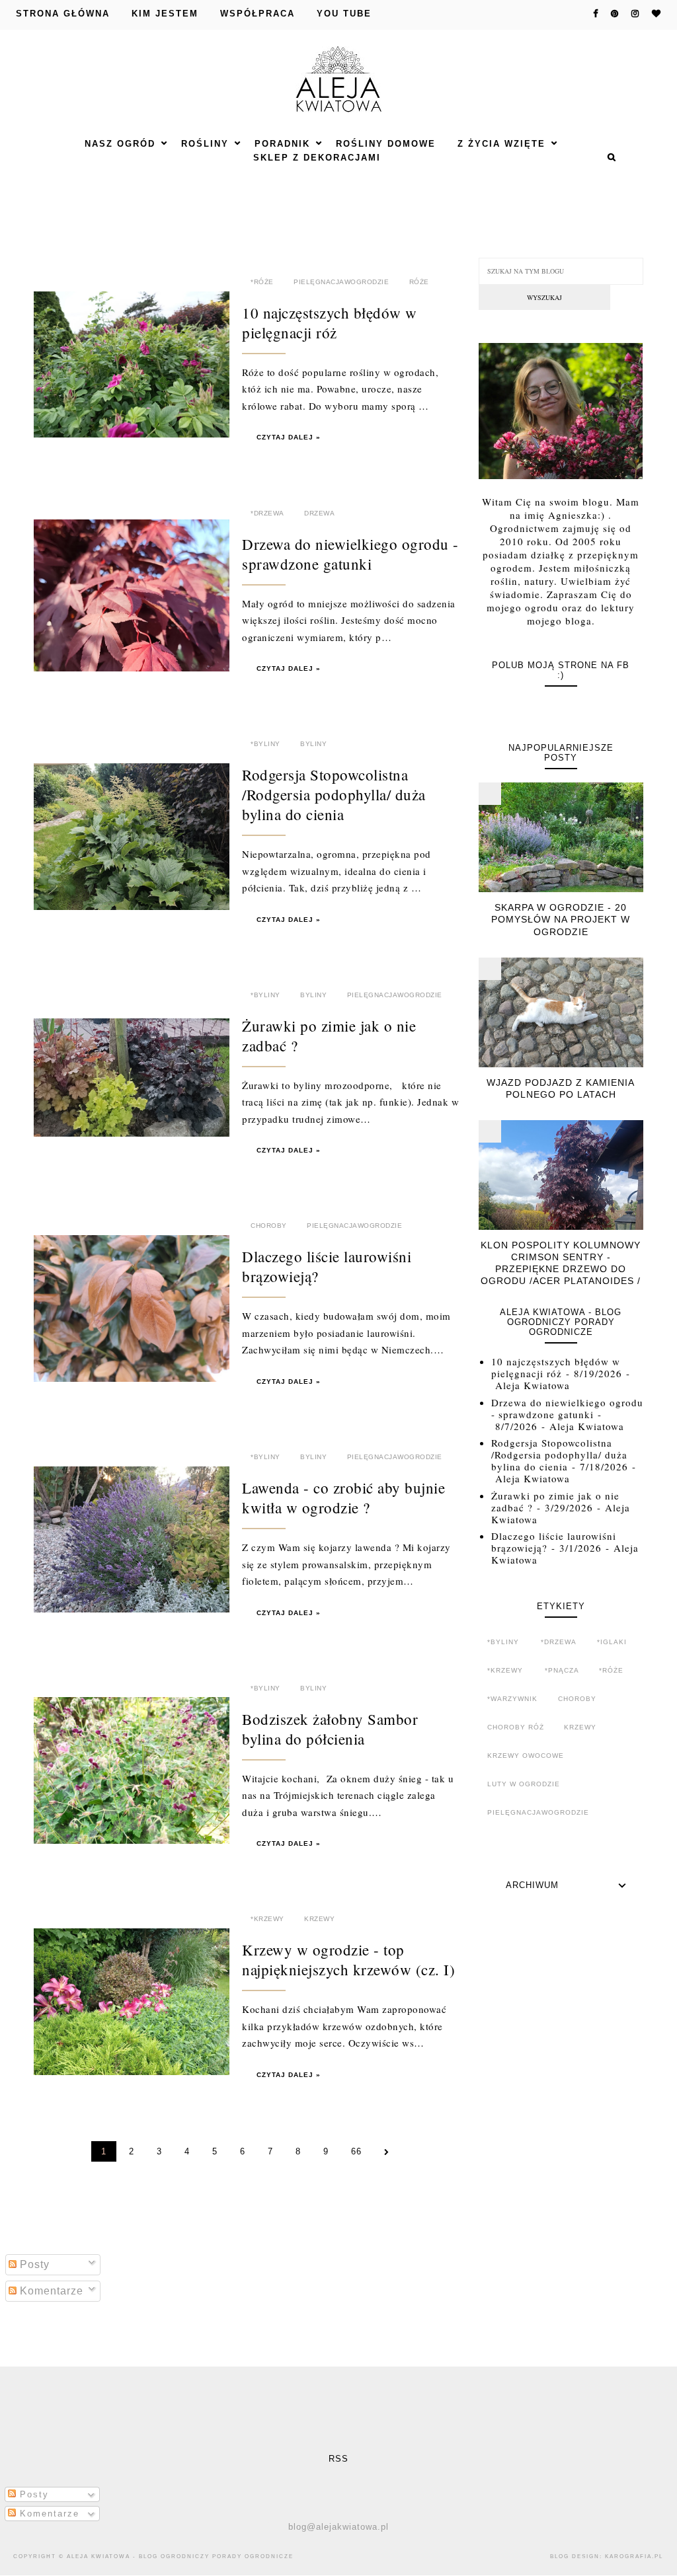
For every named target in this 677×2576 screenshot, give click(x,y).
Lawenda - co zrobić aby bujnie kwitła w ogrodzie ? (343, 1497)
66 (356, 2151)
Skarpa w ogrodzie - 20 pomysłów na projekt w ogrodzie (561, 919)
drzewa (319, 513)
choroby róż (516, 1727)
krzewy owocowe (526, 1756)
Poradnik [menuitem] (282, 144)
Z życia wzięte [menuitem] (501, 144)
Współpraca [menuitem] (258, 14)
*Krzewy (267, 1919)
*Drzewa (267, 513)
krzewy (319, 1919)
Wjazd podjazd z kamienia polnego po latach (561, 1088)
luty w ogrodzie (524, 1784)
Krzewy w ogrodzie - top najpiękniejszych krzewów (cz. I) (348, 1959)
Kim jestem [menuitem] (165, 14)
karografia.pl (634, 2557)
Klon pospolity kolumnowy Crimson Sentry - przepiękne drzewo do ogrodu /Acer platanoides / (561, 1263)
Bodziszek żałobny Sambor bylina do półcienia (330, 1729)
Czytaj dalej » (289, 437)
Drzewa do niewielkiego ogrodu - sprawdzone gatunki (350, 554)
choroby (269, 1226)
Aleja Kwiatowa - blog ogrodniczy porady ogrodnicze (180, 2557)
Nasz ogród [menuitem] (120, 144)
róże (419, 282)
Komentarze (50, 2291)
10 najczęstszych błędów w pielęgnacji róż (330, 322)
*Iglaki (612, 1642)
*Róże (262, 282)
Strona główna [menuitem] (63, 14)
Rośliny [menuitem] (205, 144)
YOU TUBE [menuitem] (344, 14)
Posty (33, 2264)
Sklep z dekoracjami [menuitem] (317, 158)
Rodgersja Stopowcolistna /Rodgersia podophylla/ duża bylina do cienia (334, 794)
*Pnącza (562, 1670)
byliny (313, 744)
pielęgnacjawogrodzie (341, 282)
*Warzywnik (512, 1699)
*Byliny (265, 744)
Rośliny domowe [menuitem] (386, 144)
